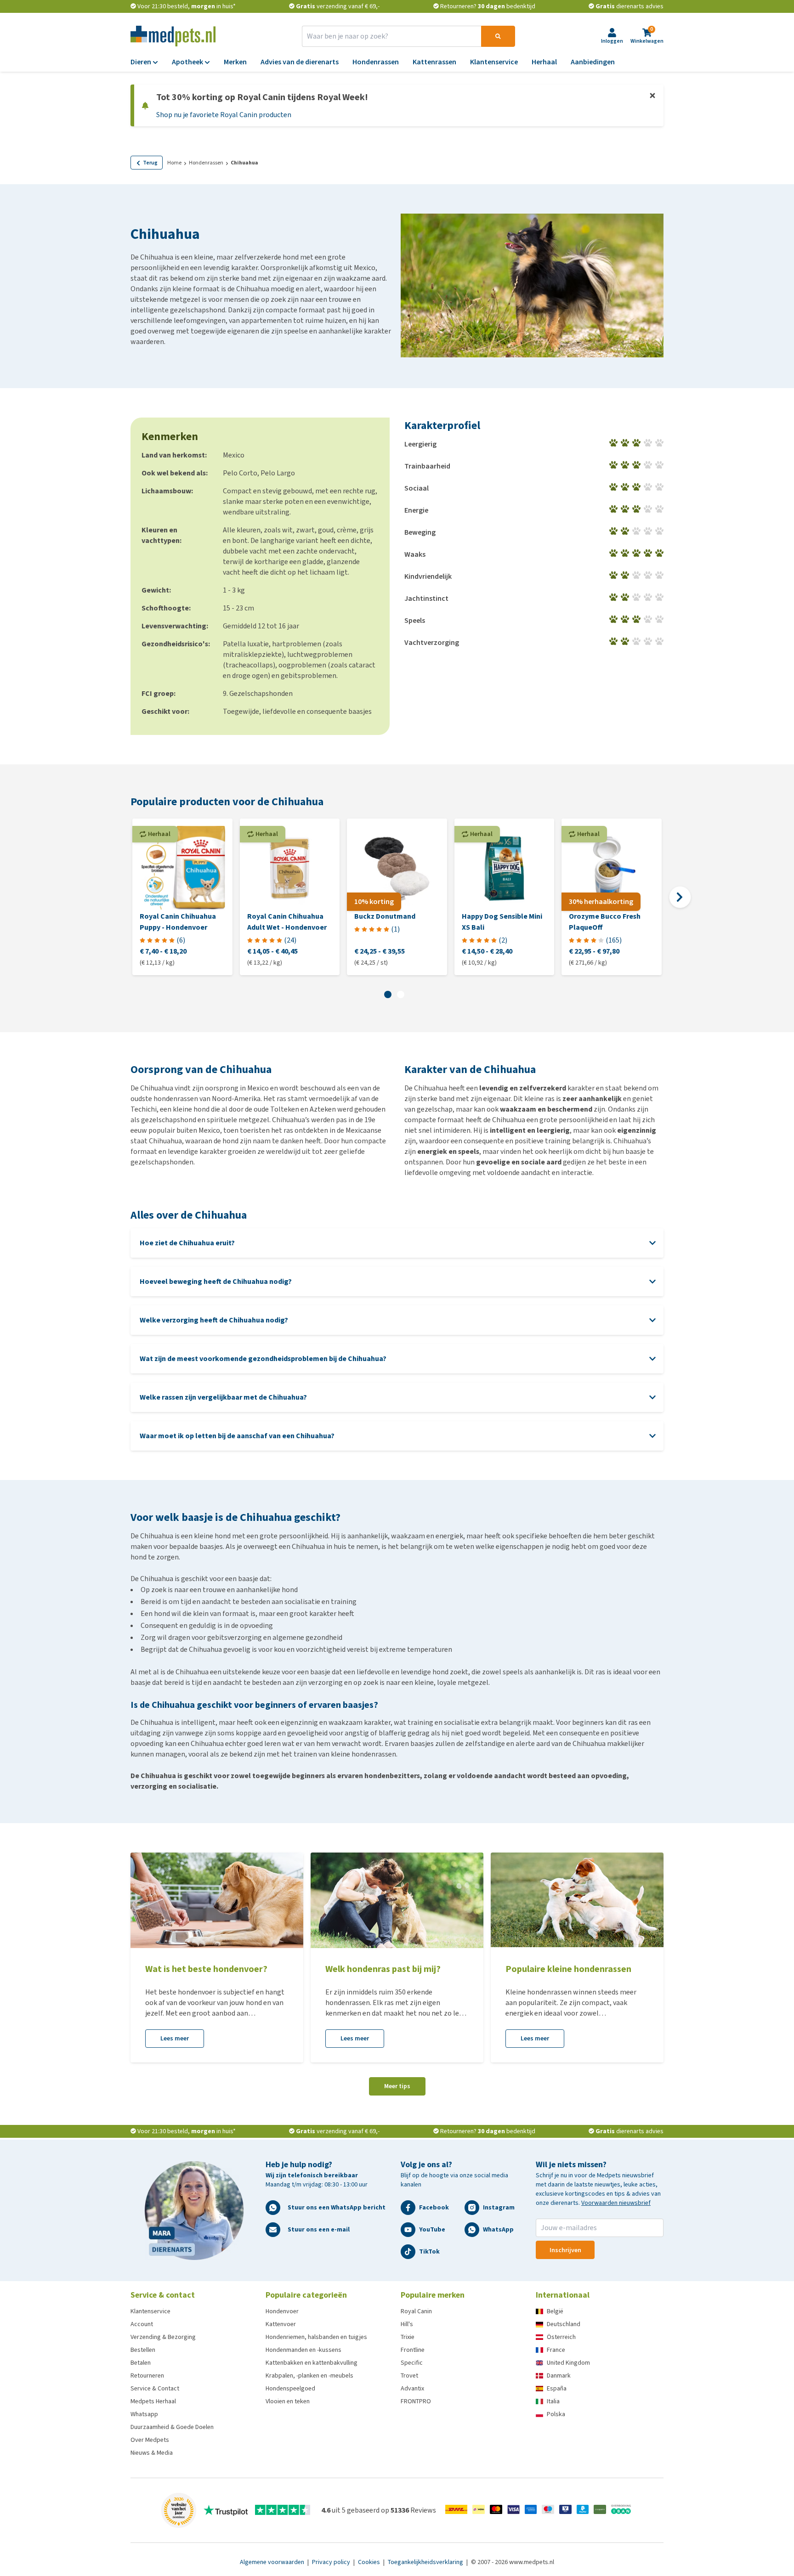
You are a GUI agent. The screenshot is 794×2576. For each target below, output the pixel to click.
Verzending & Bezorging (163, 2337)
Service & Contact (155, 2388)
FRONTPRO (416, 2401)
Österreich (561, 2337)
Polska (556, 2414)
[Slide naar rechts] (680, 897)
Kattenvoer (281, 2324)
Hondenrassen (206, 163)
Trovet (409, 2375)
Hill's (407, 2324)
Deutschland (564, 2324)
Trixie (408, 2337)
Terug (150, 163)
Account (142, 2324)
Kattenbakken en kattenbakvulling (312, 2363)
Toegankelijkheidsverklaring (426, 2562)
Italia (553, 2401)
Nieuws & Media (152, 2453)
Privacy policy (332, 2562)
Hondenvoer (282, 2311)
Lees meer (175, 2038)
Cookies (370, 2562)
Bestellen (143, 2350)
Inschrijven (565, 2250)
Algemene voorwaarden (273, 2562)
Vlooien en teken (288, 2401)
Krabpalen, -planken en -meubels (309, 2375)
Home (174, 163)
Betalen (141, 2363)
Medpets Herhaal (153, 2401)
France (556, 2350)
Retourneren (147, 2375)
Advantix (412, 2388)
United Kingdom (568, 2363)
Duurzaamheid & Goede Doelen (172, 2427)
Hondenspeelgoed (290, 2388)
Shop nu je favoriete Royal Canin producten (224, 115)
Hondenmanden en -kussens (303, 2350)
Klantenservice (150, 2311)
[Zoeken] (498, 36)
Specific (412, 2363)
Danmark (559, 2375)
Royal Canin (416, 2311)
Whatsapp (144, 2414)
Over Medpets (150, 2440)
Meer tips (397, 2086)
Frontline (413, 2350)
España (557, 2388)
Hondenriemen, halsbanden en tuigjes (316, 2337)
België (555, 2311)
